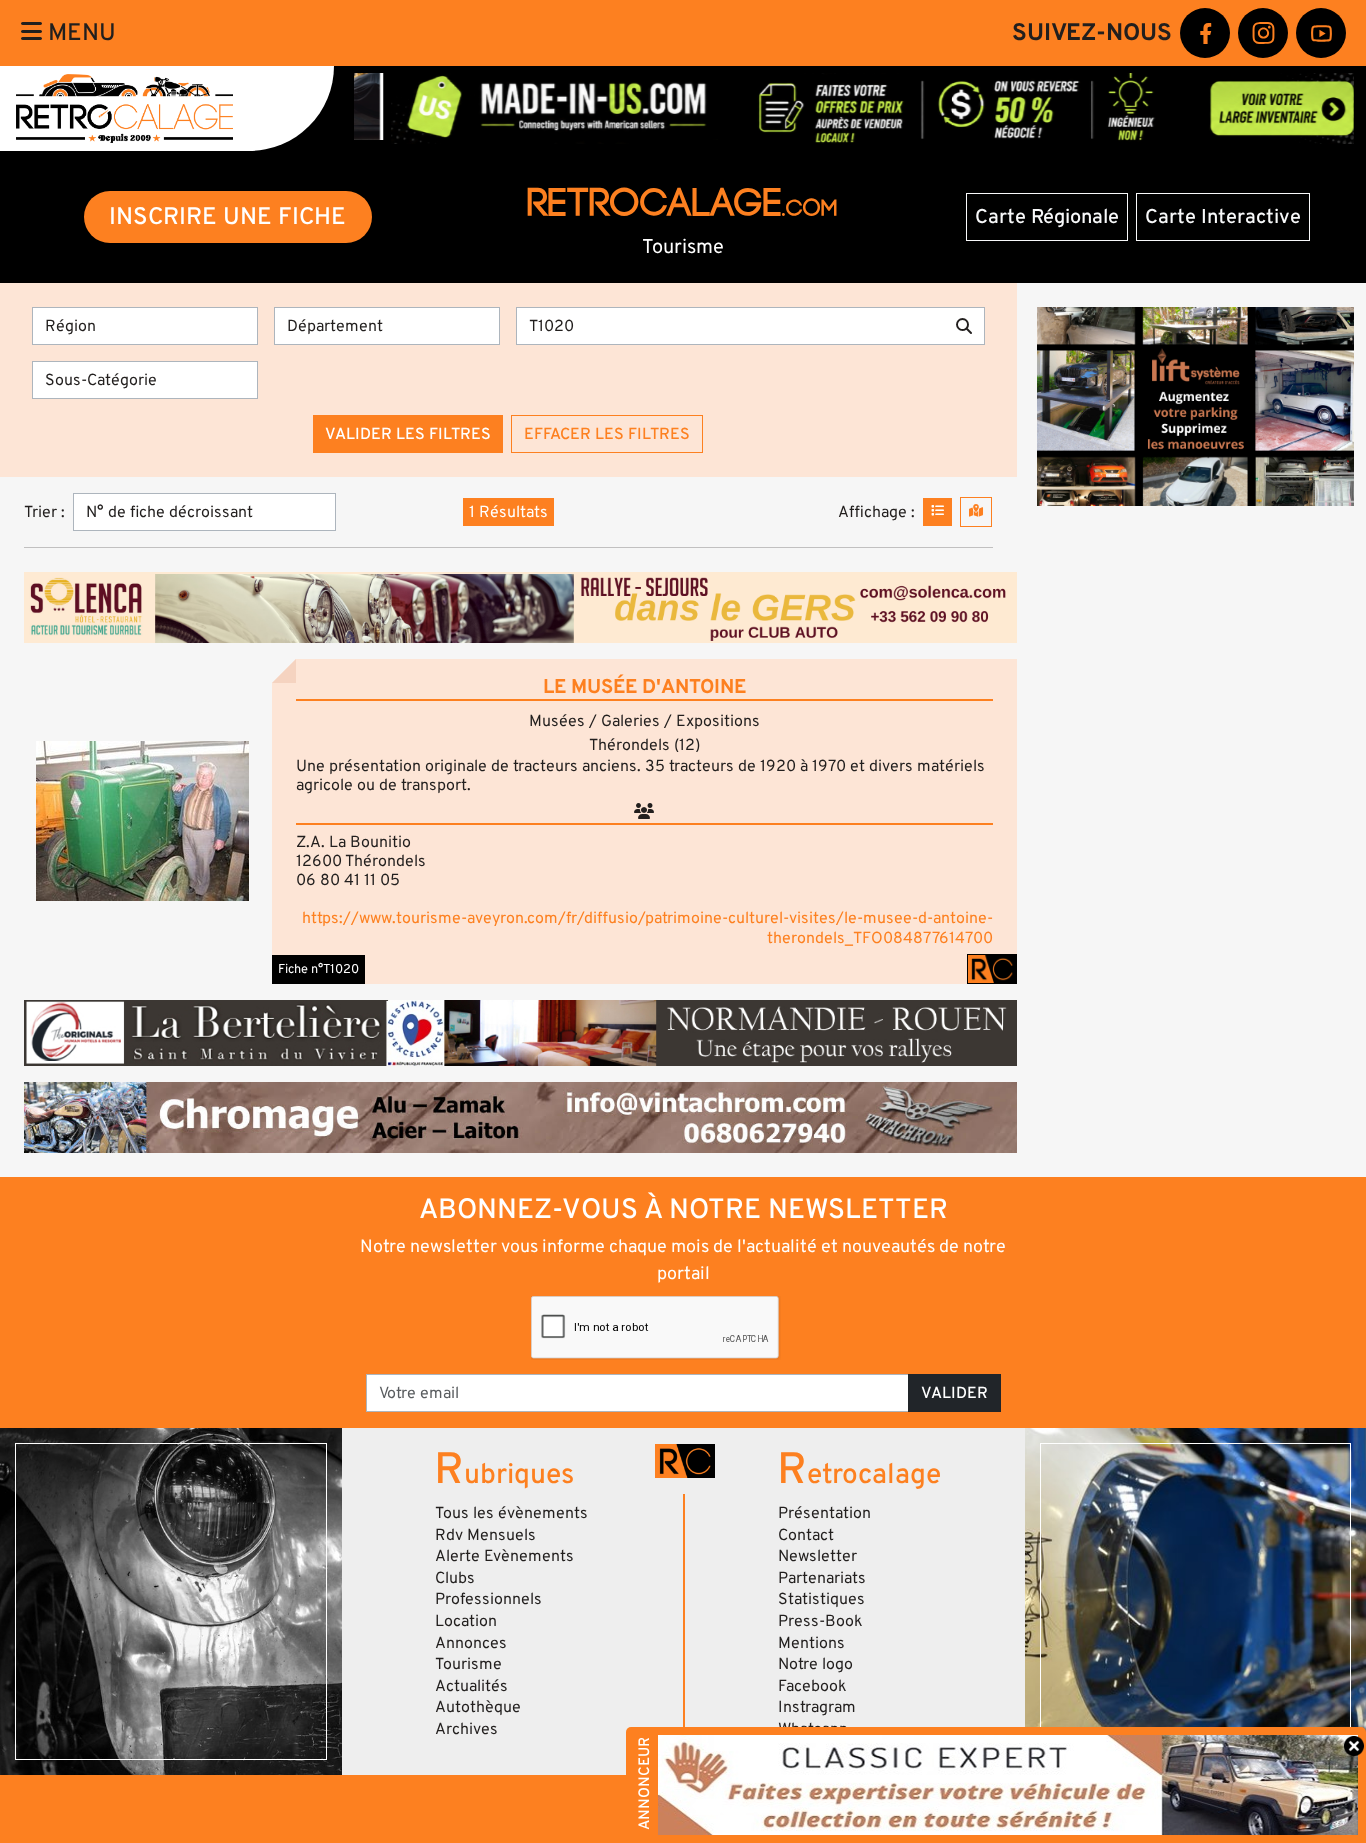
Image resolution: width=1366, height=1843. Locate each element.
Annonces (471, 1643)
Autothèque (478, 1707)
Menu (79, 32)
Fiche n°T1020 (318, 969)
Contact (806, 1535)
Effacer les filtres (607, 434)
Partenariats (822, 1578)
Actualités (471, 1686)
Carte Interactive (1223, 217)
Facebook (812, 1686)
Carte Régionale (1047, 217)
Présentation (824, 1513)
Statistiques (821, 1599)
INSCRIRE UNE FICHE (227, 216)
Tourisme (468, 1664)
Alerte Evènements (504, 1556)
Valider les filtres (408, 434)
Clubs (455, 1578)
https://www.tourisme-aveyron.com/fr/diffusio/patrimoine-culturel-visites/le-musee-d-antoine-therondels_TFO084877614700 (647, 927)
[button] (142, 821)
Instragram (817, 1707)
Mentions (811, 1643)
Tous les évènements (511, 1513)
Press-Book (820, 1621)
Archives (466, 1729)
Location (466, 1621)
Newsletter (817, 1556)
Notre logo (815, 1664)
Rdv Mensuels (485, 1535)
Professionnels (488, 1599)
